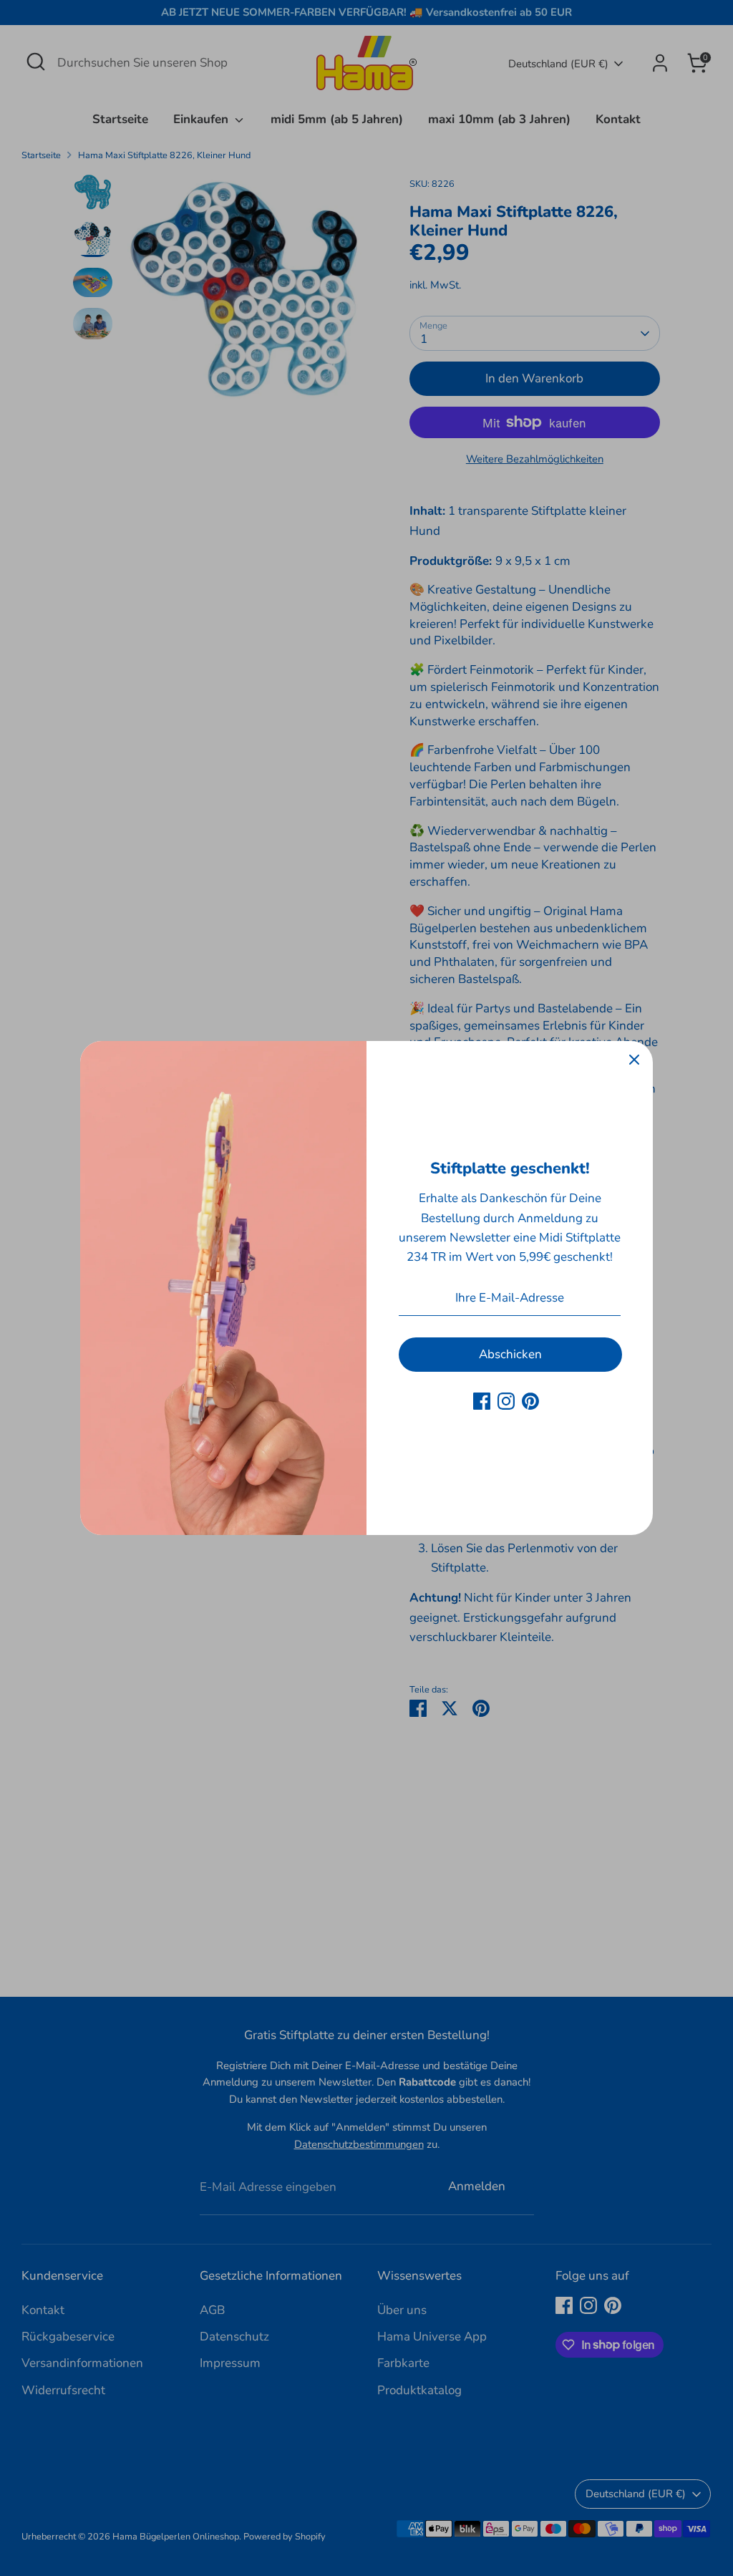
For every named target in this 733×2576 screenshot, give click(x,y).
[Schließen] (634, 1060)
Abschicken (510, 1354)
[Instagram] (506, 1401)
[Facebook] (482, 1401)
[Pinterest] (530, 1401)
